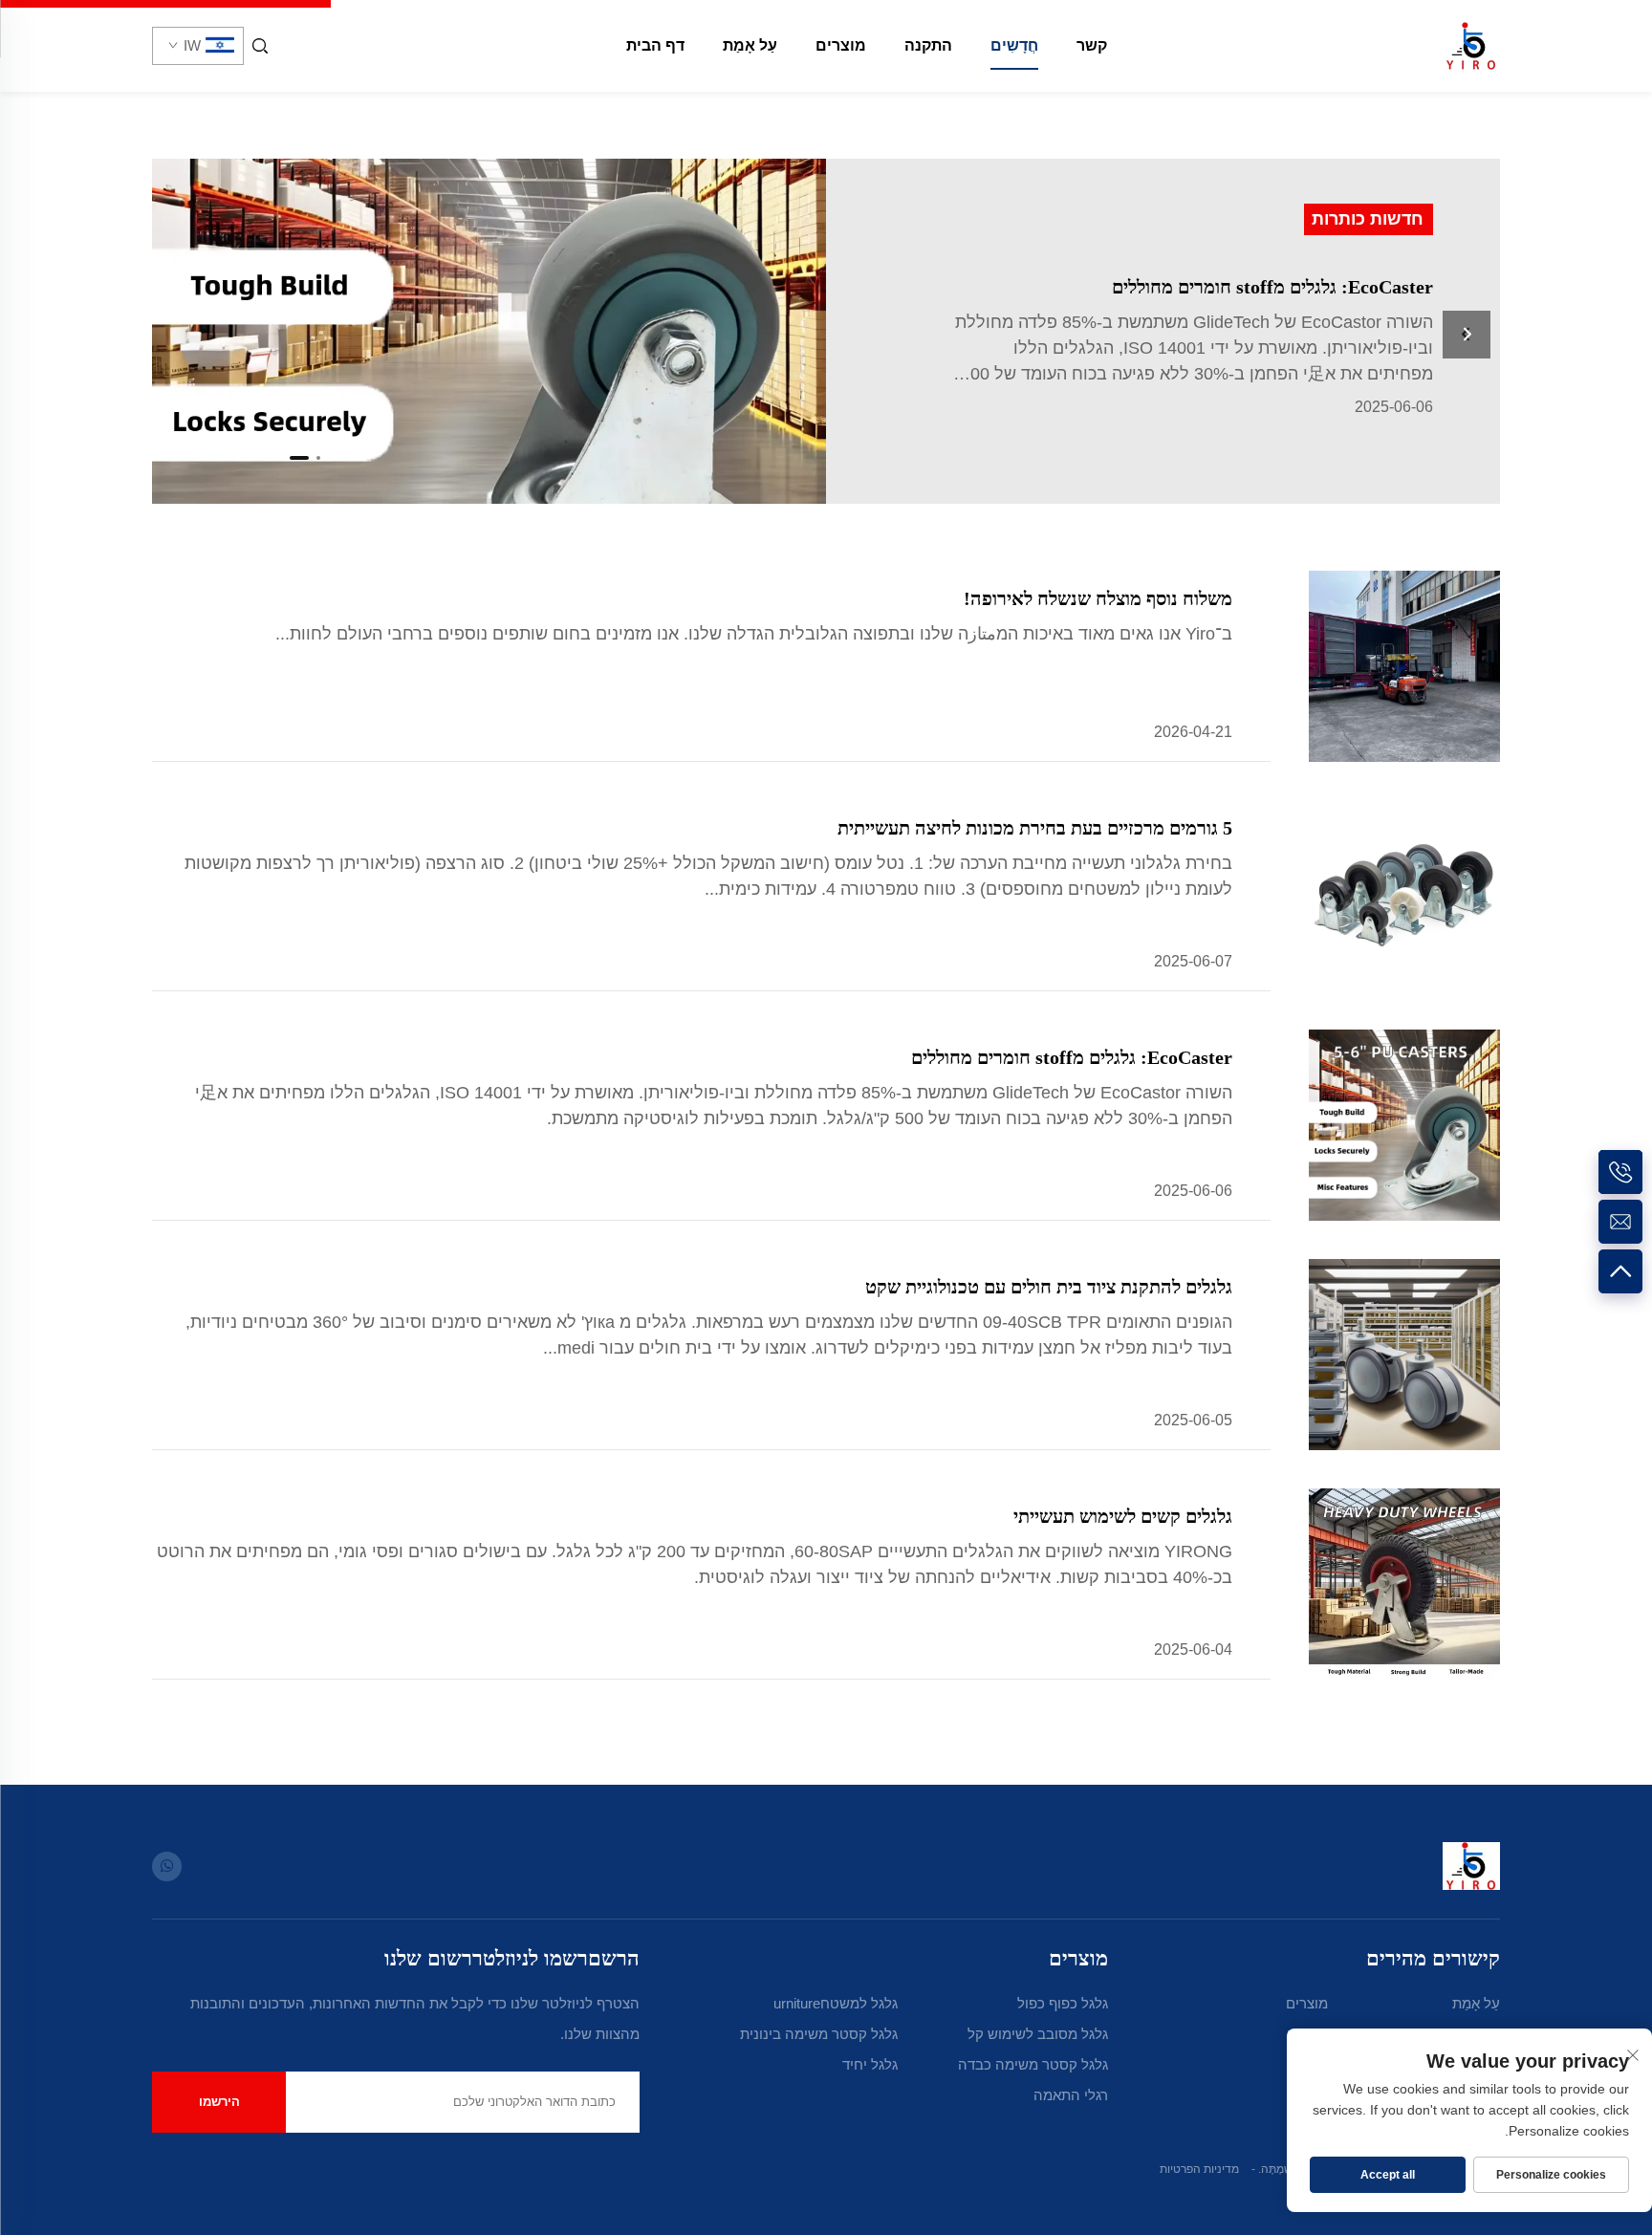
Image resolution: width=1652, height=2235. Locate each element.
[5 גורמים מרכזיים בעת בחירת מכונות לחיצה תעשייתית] (1404, 896)
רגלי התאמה (1071, 2095)
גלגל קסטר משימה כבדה (1033, 2064)
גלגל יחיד (870, 2064)
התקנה (928, 45)
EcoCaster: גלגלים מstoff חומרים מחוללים (1072, 1057)
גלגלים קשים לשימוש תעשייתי (1123, 1516)
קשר (1092, 45)
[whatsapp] (167, 1866)
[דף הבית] (1471, 44)
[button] (318, 458)
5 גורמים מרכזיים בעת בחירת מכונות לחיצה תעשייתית (1035, 828)
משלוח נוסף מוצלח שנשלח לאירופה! (1098, 598)
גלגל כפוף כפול (1063, 2003)
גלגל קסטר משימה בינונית (819, 2034)
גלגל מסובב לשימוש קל (1038, 2034)
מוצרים (841, 45)
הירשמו (219, 2102)
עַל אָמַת (750, 45)
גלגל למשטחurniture (836, 2003)
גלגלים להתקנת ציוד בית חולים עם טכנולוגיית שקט (1049, 1287)
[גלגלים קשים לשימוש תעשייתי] (1404, 1584)
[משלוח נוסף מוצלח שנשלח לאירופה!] (1404, 666)
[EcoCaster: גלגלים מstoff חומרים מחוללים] (1163, 331)
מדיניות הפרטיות (1199, 2169)
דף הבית (655, 45)
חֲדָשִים (1014, 45)
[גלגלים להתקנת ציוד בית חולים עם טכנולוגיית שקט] (1404, 1355)
